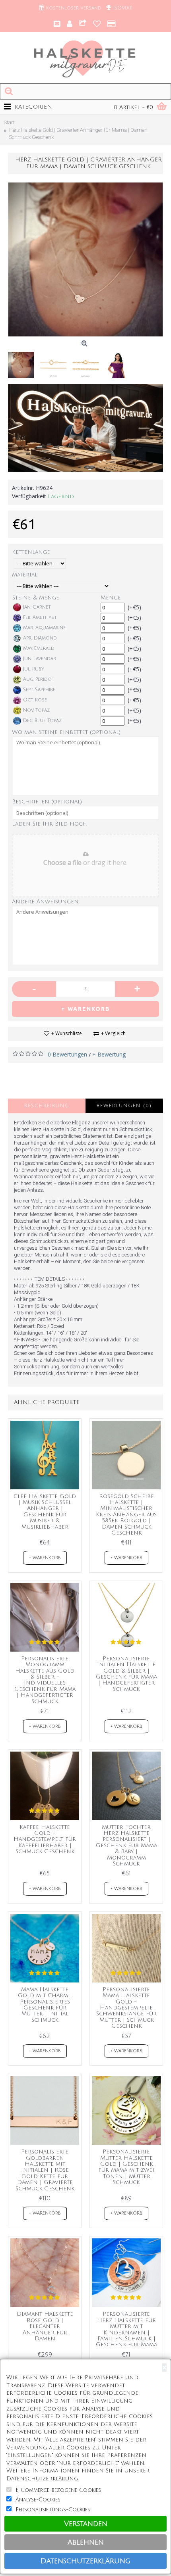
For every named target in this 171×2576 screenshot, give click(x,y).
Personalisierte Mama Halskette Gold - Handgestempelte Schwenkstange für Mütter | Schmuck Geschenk (126, 2008)
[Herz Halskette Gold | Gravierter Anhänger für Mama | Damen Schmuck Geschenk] (85, 259)
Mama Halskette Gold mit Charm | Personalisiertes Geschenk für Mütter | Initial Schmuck (45, 2005)
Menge (111, 598)
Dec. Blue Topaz (42, 721)
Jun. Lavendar (40, 659)
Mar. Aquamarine (44, 628)
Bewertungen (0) (124, 1106)
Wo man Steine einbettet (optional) (66, 732)
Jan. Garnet (37, 607)
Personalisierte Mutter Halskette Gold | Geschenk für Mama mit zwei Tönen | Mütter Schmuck (126, 2167)
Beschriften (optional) (47, 802)
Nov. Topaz (36, 710)
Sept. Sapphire (39, 690)
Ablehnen (86, 2542)
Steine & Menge (36, 598)
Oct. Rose (35, 700)
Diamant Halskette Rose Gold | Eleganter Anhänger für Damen (45, 2326)
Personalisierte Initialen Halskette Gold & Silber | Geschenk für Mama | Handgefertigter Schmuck (126, 1674)
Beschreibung (47, 1106)
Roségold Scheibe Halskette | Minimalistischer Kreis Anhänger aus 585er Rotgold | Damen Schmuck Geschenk (126, 1515)
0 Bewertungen (67, 1054)
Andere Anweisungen (45, 902)
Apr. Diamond (40, 638)
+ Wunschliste (67, 1033)
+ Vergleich (113, 1033)
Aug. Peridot (39, 679)
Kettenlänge (31, 552)
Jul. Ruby (34, 669)
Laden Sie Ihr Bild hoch (50, 824)
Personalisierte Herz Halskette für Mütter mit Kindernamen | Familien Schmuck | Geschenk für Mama (126, 2329)
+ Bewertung (109, 1054)
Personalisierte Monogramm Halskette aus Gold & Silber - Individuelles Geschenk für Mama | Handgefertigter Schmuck (45, 1680)
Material (25, 575)
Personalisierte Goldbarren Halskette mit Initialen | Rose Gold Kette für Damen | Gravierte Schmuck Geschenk (45, 2170)
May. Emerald (39, 648)
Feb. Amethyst (40, 618)
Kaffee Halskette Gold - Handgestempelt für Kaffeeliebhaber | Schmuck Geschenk (45, 1839)
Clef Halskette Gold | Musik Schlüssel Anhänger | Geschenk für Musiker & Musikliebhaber (45, 1512)
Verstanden (86, 2524)
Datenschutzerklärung (85, 2561)
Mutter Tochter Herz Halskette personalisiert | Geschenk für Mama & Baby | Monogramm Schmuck (126, 1845)
